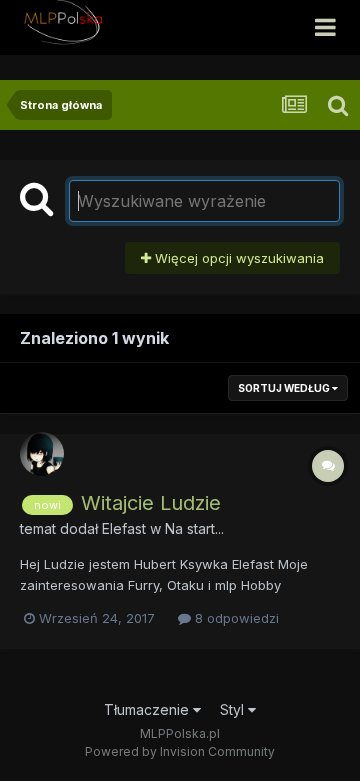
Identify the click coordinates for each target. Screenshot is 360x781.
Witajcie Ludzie (151, 503)
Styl (234, 709)
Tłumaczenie (148, 709)
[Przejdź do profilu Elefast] (42, 454)
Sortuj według (285, 388)
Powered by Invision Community (180, 751)
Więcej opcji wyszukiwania (237, 258)
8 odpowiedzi (235, 618)
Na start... (194, 528)
